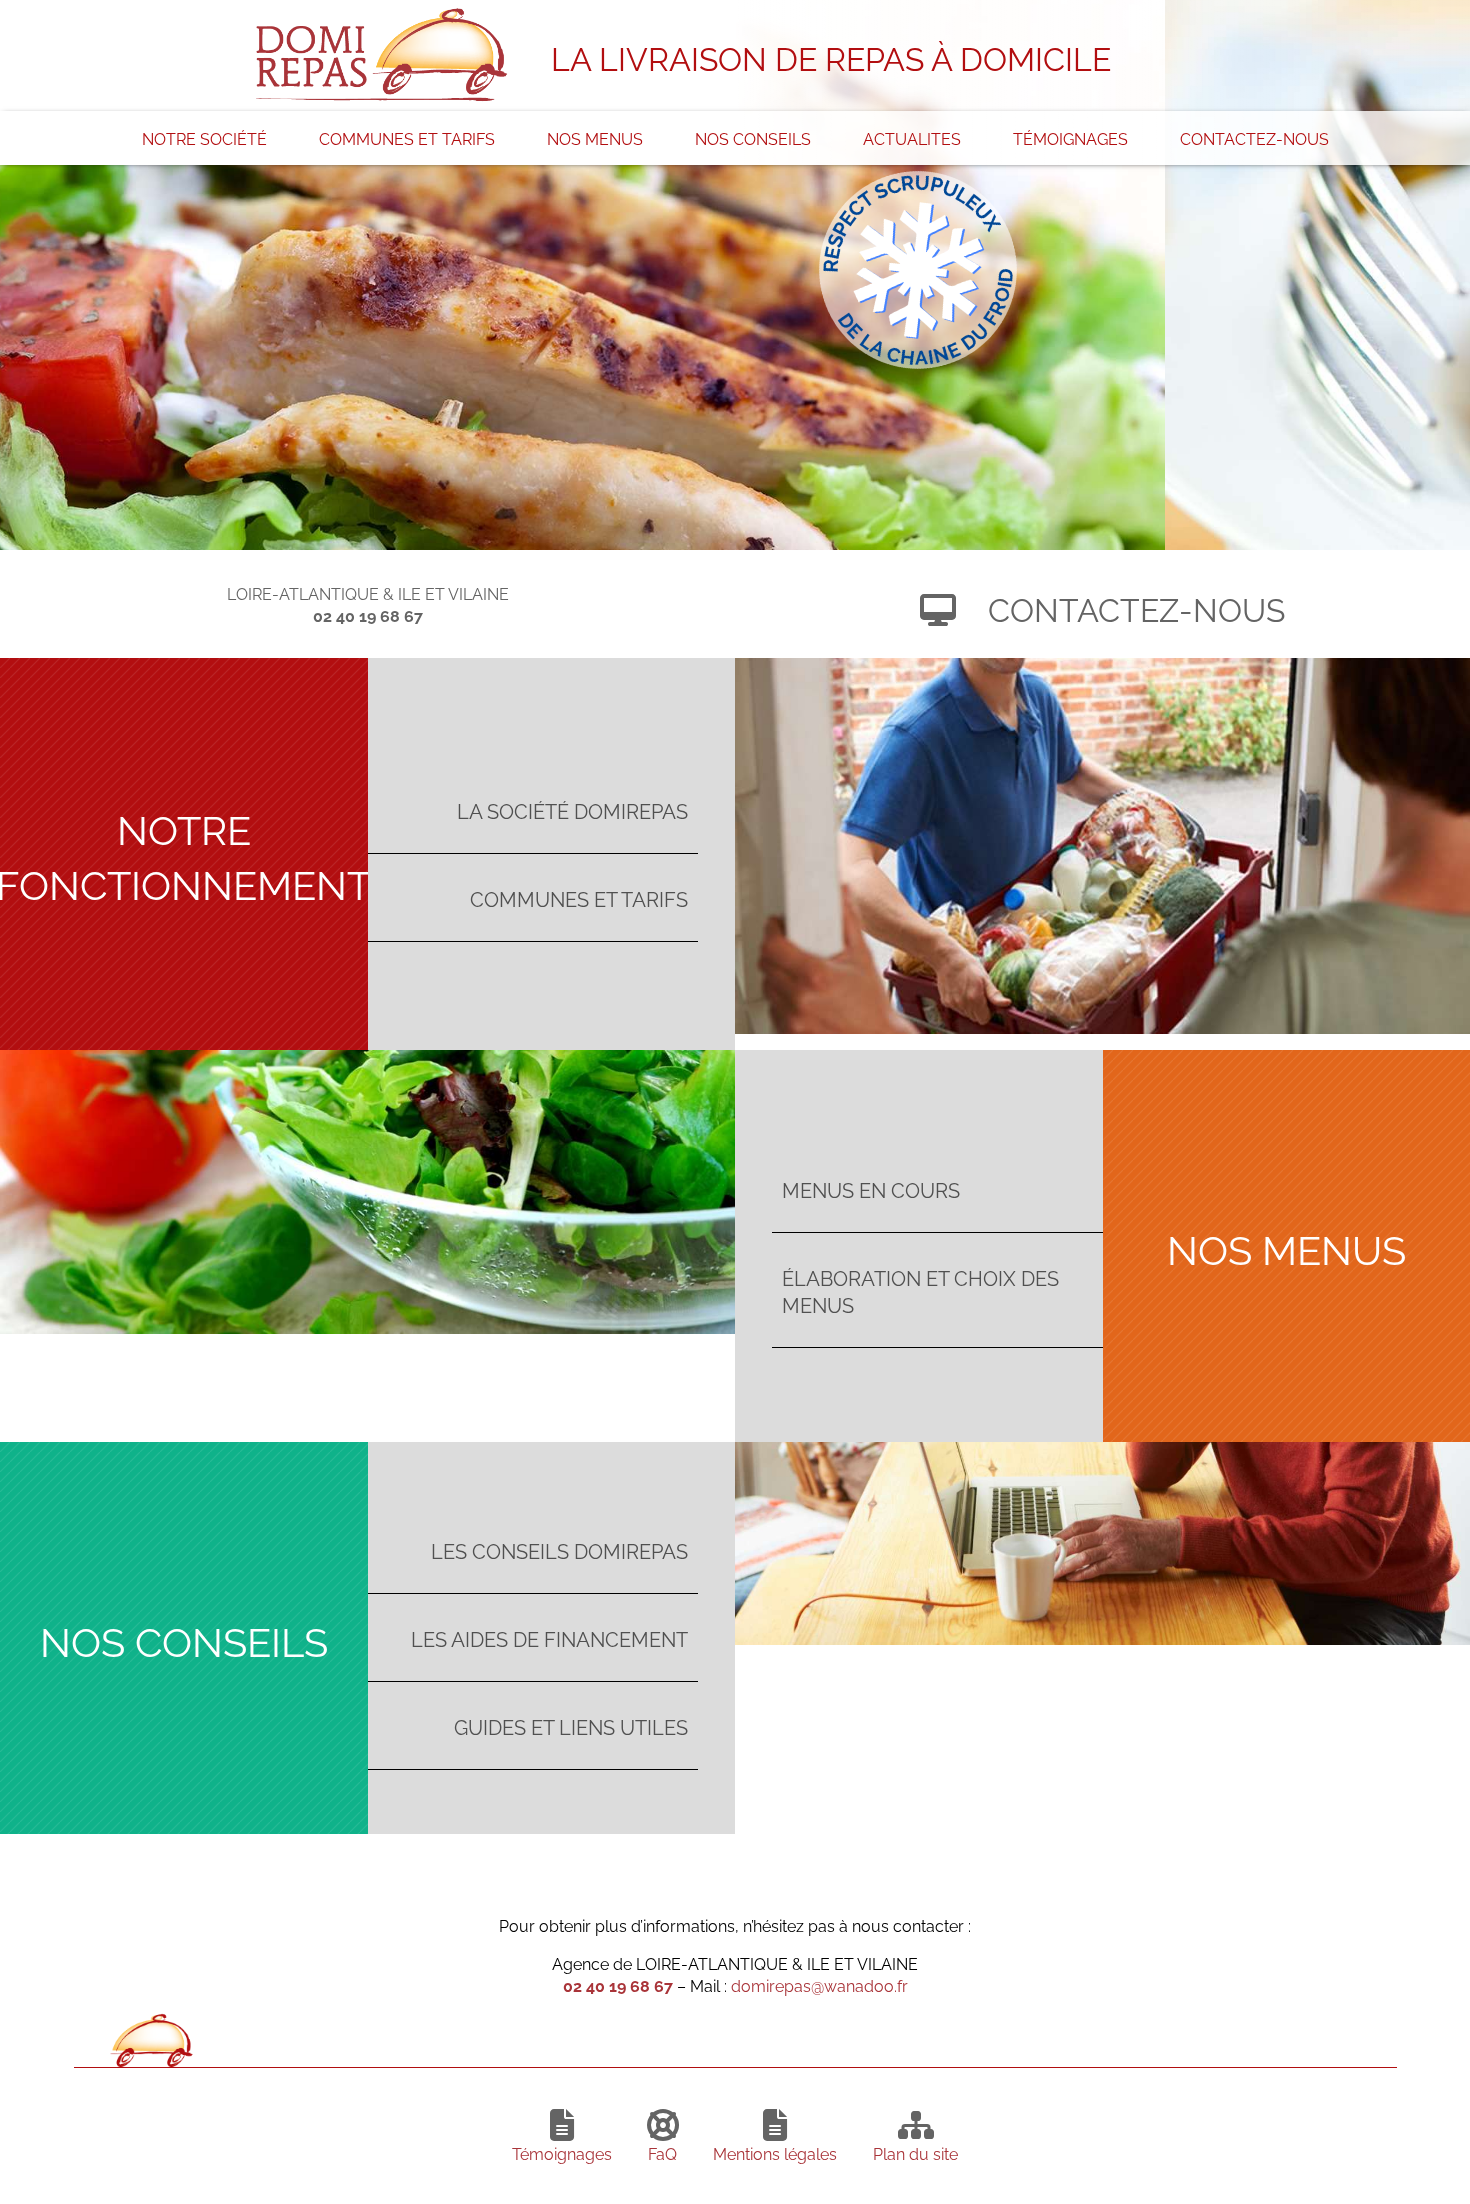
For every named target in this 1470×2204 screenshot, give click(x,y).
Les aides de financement (549, 1637)
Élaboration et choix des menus (920, 1290)
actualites (912, 138)
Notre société (204, 138)
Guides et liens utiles (571, 1725)
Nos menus (595, 138)
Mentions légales (775, 2153)
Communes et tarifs (407, 138)
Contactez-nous (1254, 138)
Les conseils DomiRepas (559, 1549)
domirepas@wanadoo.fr (819, 1985)
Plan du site (915, 2153)
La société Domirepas (572, 809)
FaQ (662, 2153)
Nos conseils (753, 138)
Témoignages (1070, 138)
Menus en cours (871, 1188)
